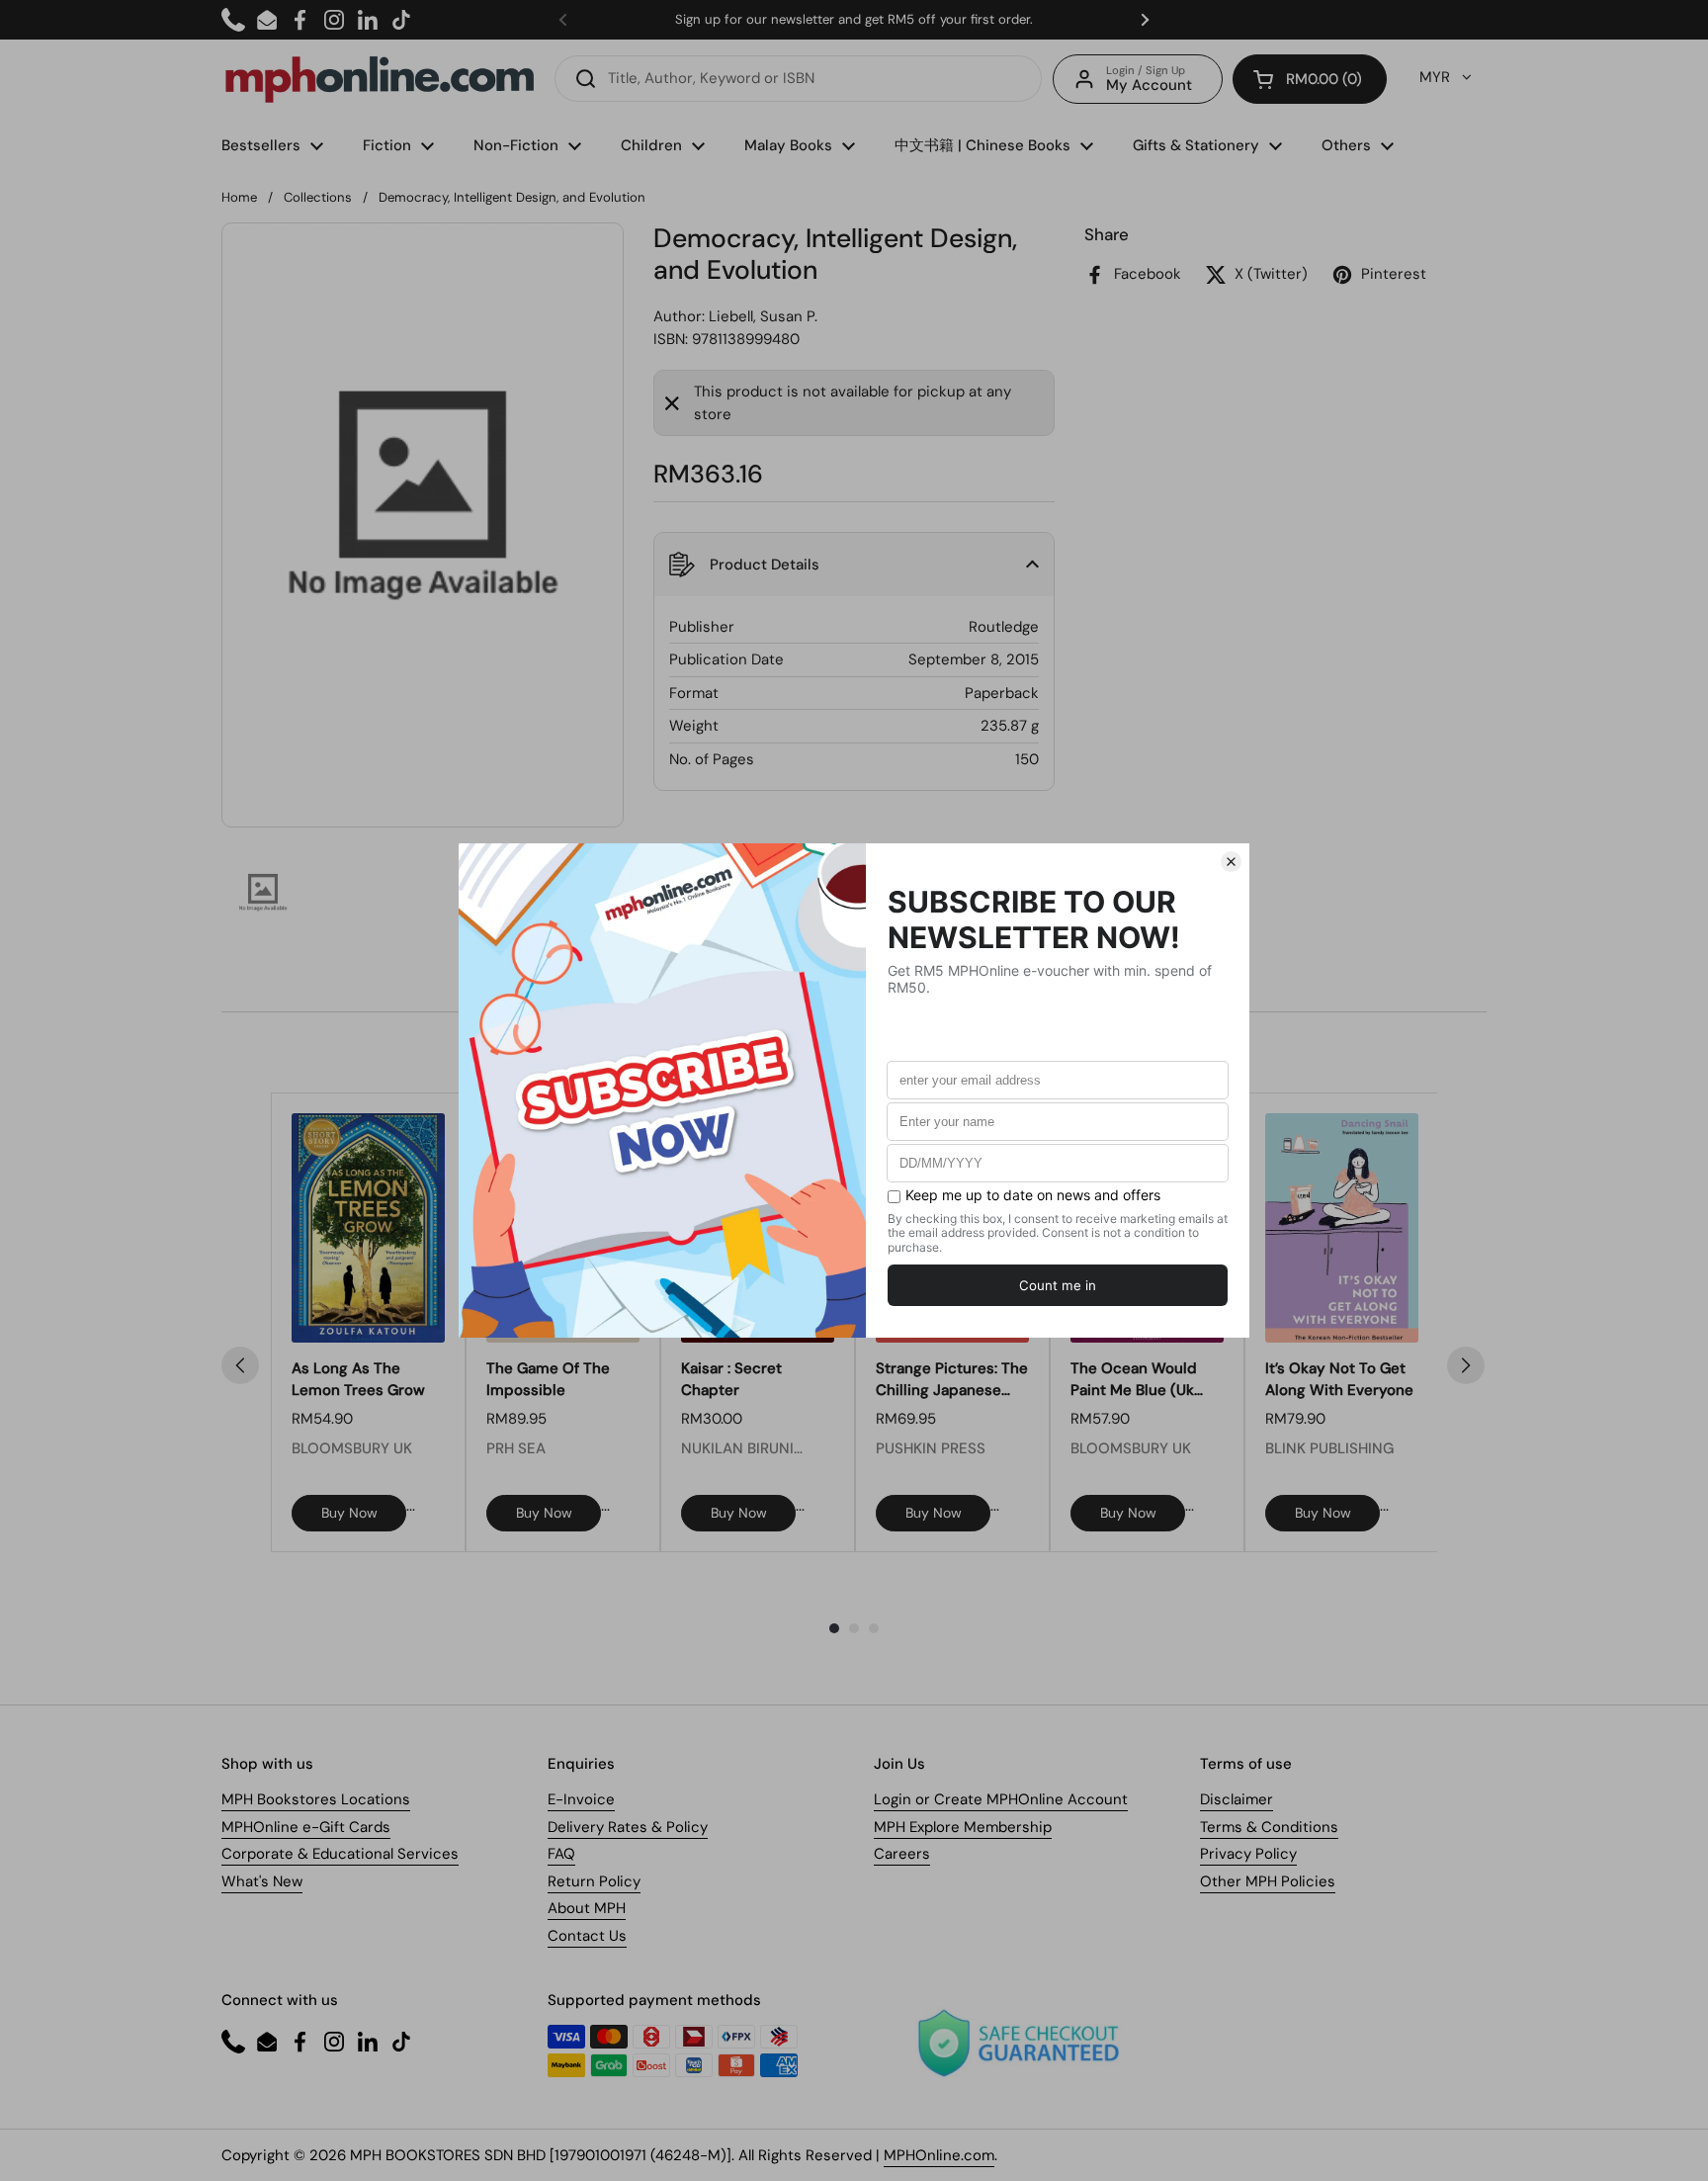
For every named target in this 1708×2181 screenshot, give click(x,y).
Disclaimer (1237, 1799)
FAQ (561, 1854)
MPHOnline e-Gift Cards (306, 1827)
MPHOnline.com (939, 2155)
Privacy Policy (1248, 1854)
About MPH (587, 1908)
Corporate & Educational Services (340, 1854)
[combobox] (798, 79)
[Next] (1466, 1365)
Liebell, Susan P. (763, 316)
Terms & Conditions (1269, 1827)
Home (239, 197)
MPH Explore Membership (963, 1827)
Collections (318, 197)
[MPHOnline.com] (380, 79)
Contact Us (587, 1936)
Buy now (349, 1513)
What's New (262, 1881)
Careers (902, 1854)
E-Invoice (581, 1799)
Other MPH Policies (1268, 1881)
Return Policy (594, 1881)
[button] (1310, 79)
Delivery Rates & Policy (628, 1827)
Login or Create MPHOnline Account (1001, 1799)
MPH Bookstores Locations (316, 1799)
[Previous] (240, 1365)
